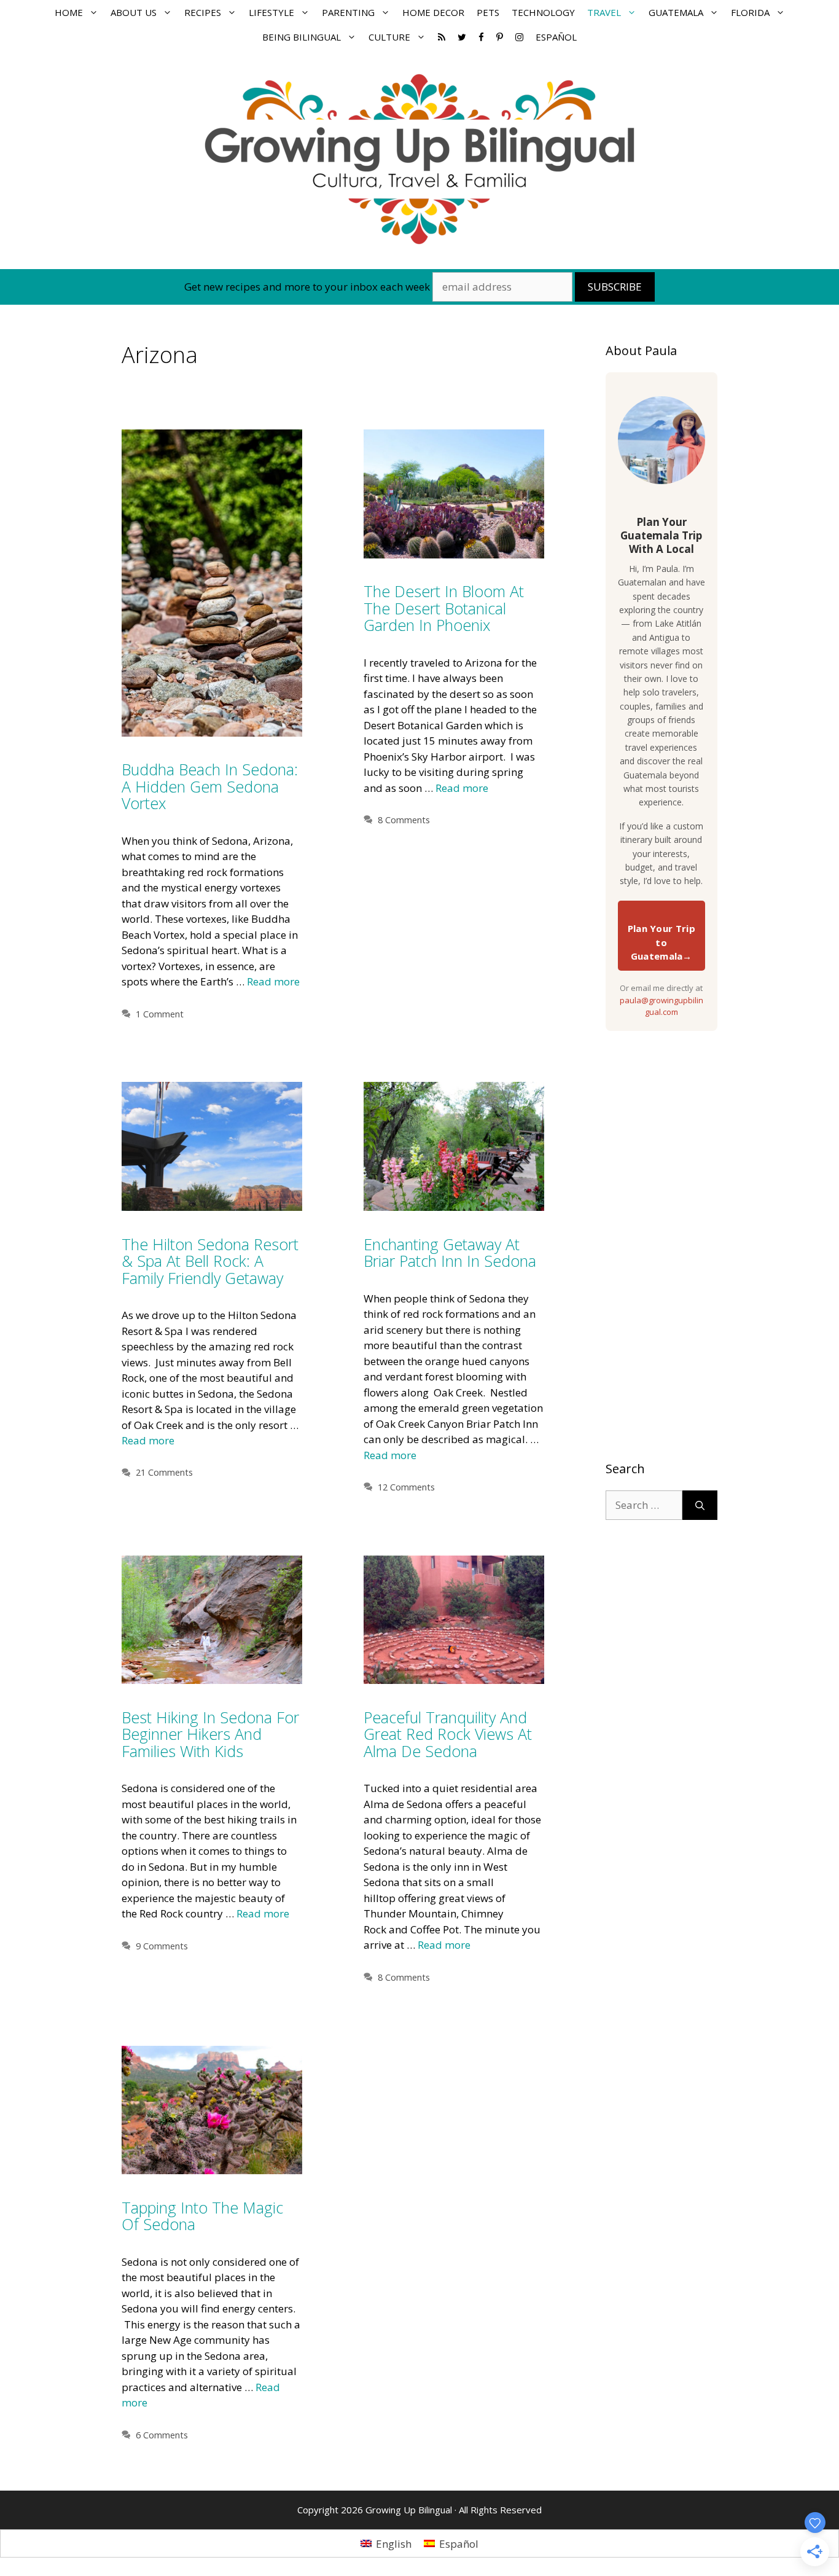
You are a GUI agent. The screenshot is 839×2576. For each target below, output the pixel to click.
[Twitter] (462, 37)
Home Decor (433, 12)
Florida (750, 12)
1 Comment (160, 1014)
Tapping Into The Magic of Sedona (202, 2216)
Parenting (348, 12)
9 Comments (162, 1946)
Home (69, 12)
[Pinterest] (500, 37)
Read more (273, 981)
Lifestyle (271, 12)
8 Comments (404, 820)
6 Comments (162, 2435)
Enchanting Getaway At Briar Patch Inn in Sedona (450, 1253)
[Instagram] (519, 37)
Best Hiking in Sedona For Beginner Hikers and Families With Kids (210, 1734)
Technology (543, 12)
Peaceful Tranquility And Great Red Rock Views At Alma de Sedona (448, 1734)
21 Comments (164, 1472)
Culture (389, 37)
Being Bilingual (302, 37)
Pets (488, 12)
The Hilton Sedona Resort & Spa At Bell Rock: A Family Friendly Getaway (210, 1261)
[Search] (700, 1505)
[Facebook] (481, 37)
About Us (134, 12)
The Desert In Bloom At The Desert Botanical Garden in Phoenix (444, 608)
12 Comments (406, 1487)
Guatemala (676, 12)
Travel (604, 12)
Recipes (203, 12)
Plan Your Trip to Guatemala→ (661, 942)
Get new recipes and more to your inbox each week (307, 287)
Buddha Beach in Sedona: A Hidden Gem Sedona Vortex (210, 786)
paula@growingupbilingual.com (661, 1006)
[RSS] (442, 37)
